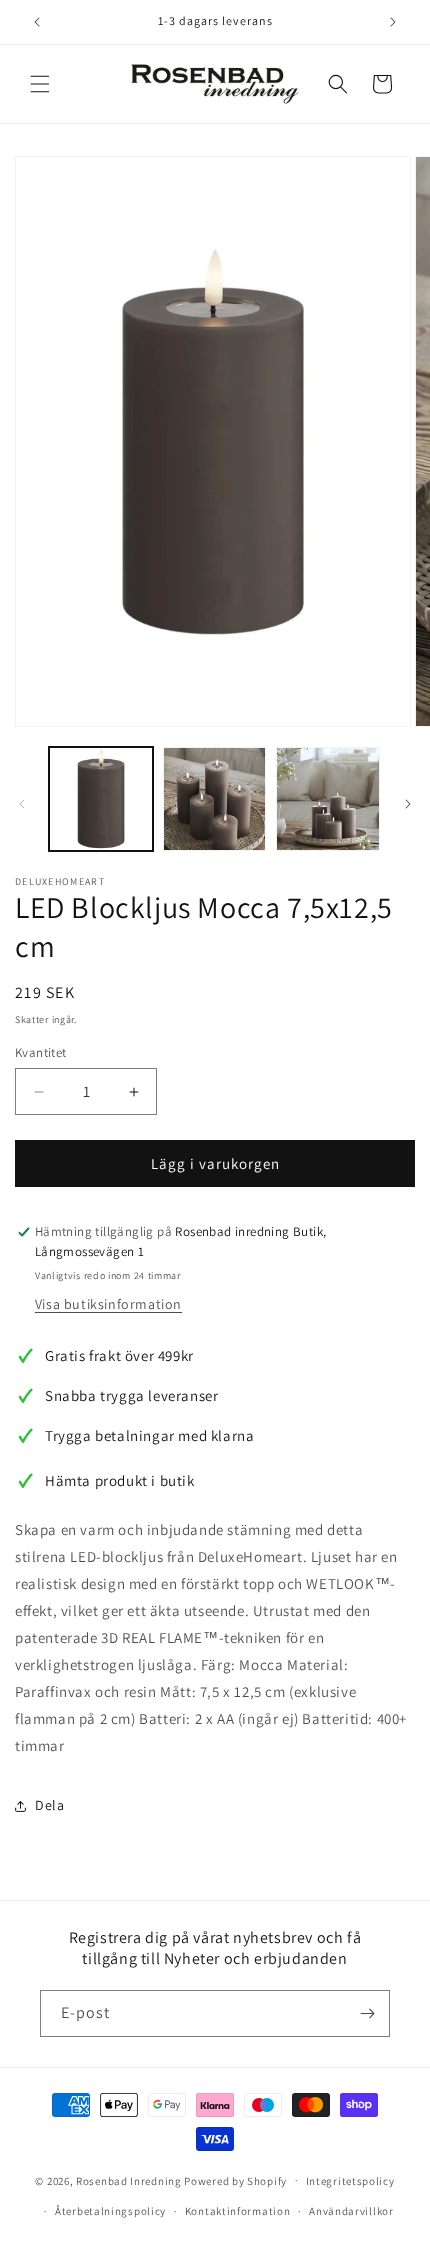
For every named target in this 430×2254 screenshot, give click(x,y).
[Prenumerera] (367, 2013)
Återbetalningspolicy (110, 2211)
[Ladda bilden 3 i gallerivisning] (328, 799)
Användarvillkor (351, 2211)
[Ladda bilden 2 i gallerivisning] (215, 799)
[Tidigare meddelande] (37, 22)
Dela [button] (49, 1805)
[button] (40, 84)
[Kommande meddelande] (393, 22)
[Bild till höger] (408, 804)
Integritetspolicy (350, 2181)
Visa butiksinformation (108, 1304)
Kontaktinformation (238, 2211)
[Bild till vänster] (22, 804)
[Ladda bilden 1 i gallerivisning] (101, 799)
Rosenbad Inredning (129, 2180)
